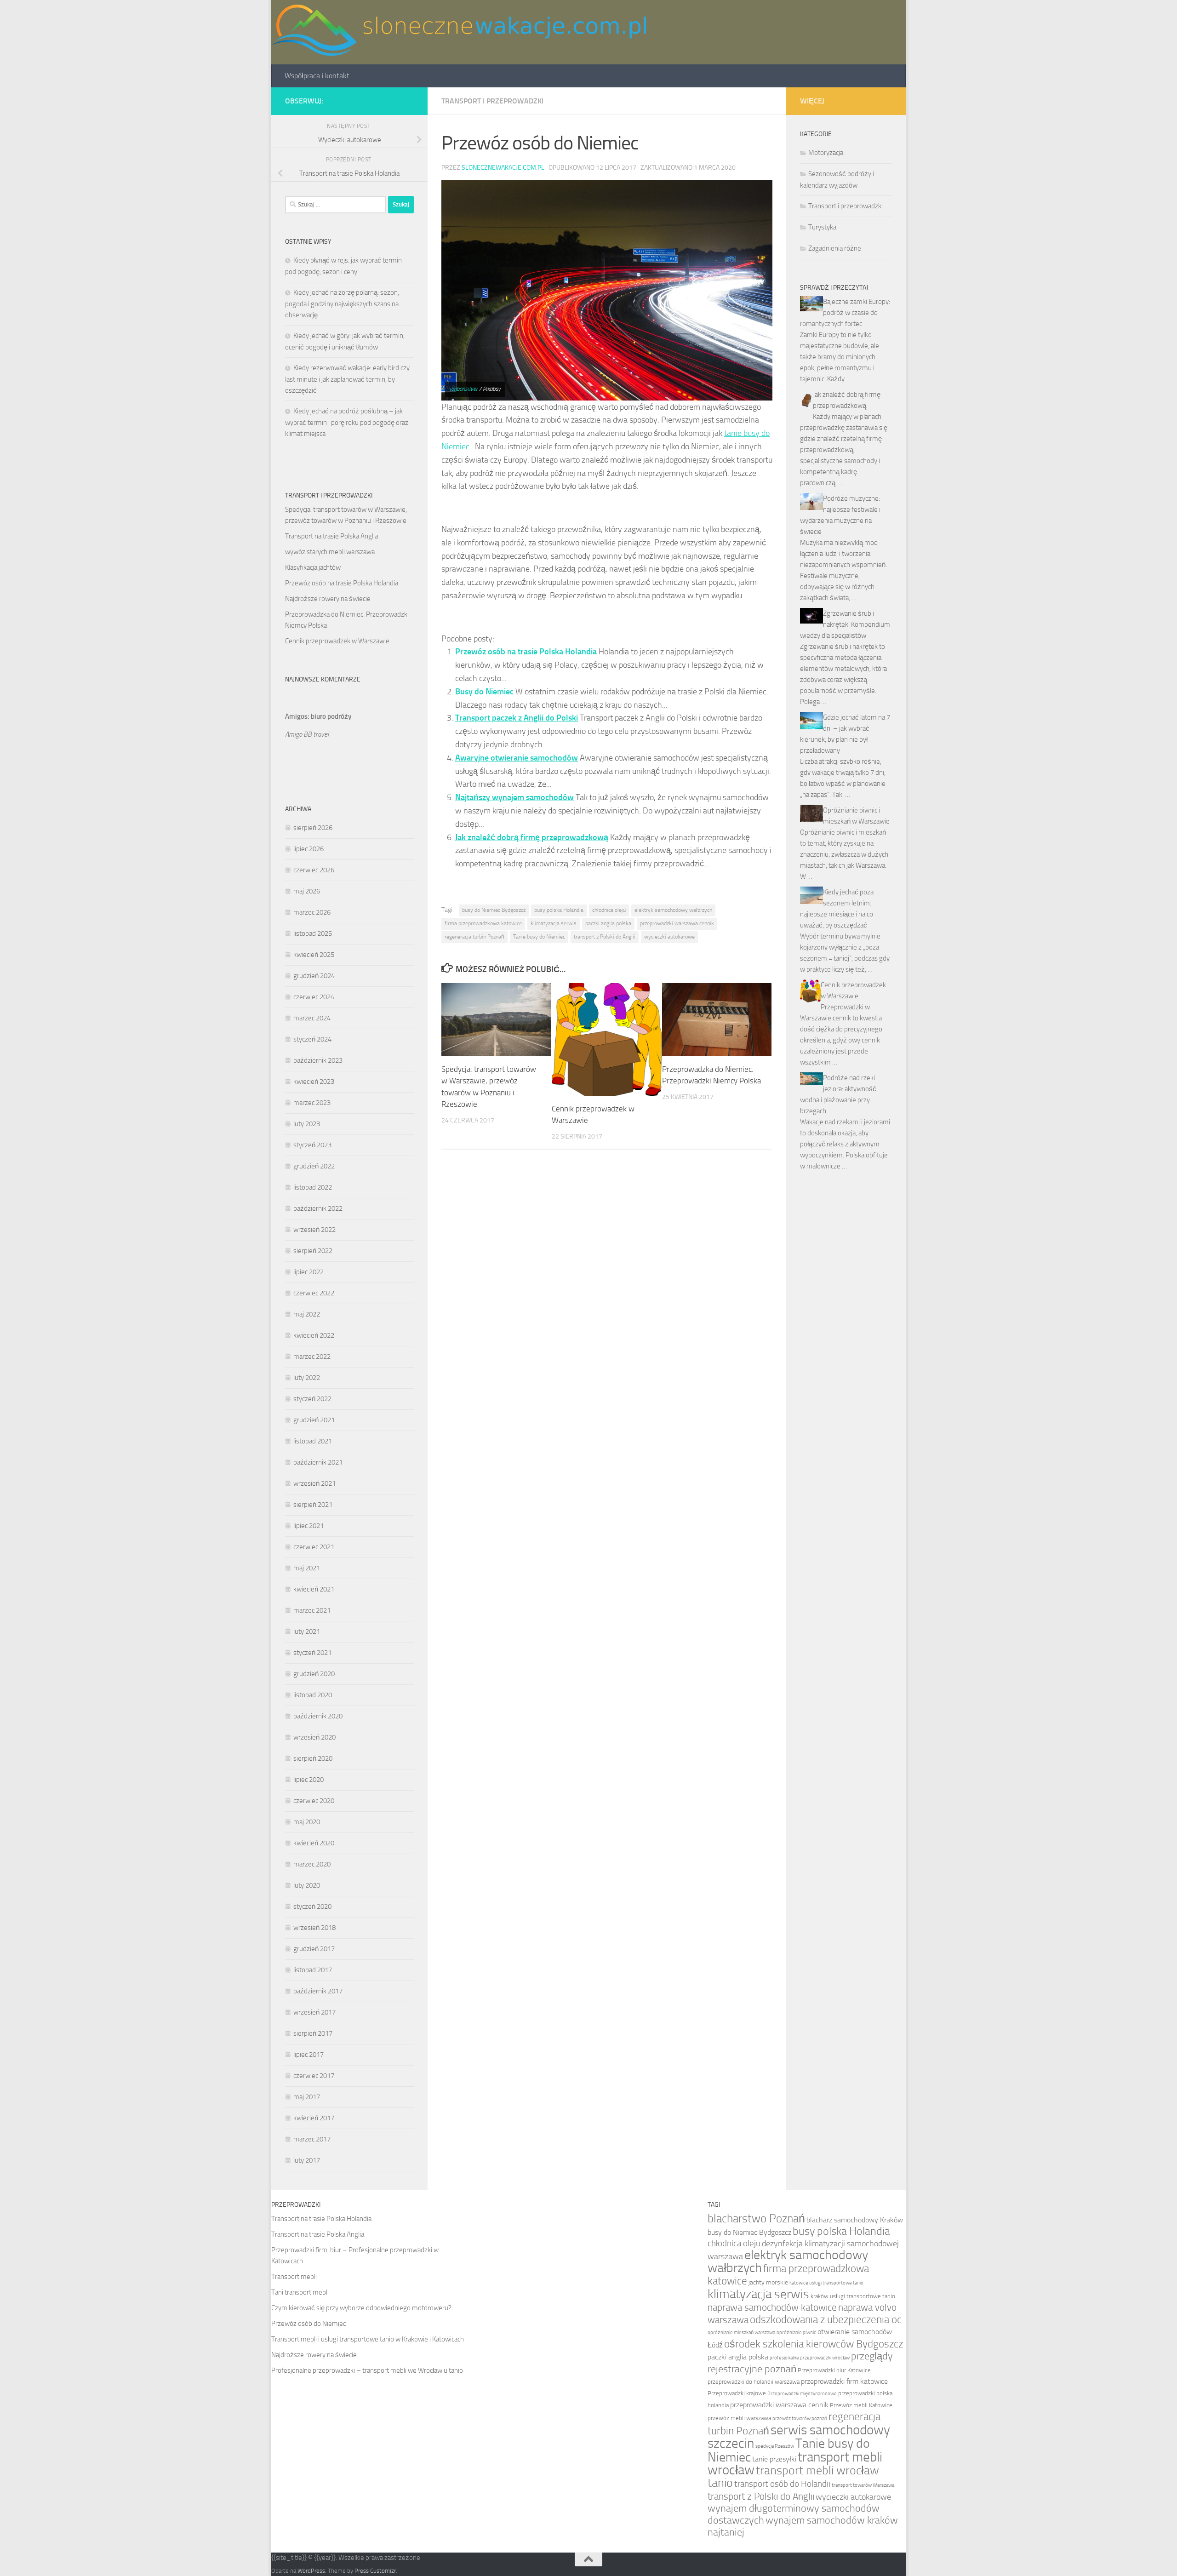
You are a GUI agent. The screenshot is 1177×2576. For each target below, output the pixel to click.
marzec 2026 (312, 912)
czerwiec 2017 (314, 2076)
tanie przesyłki (774, 2459)
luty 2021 (307, 1631)
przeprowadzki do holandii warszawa (754, 2382)
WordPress (311, 2571)
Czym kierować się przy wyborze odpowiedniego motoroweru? (361, 2308)
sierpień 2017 (313, 2033)
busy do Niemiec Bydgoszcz (494, 910)
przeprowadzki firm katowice (844, 2381)
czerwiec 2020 (314, 1801)
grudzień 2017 (314, 1949)
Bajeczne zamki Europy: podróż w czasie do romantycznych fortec (845, 313)
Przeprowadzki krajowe (737, 2393)
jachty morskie (768, 2282)
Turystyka (822, 227)
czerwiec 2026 (314, 870)
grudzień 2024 (314, 976)
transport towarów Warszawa (863, 2485)
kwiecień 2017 (314, 2118)
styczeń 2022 (312, 1399)
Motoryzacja (826, 153)
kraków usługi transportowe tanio (853, 2296)
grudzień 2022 (314, 1166)
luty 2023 (307, 1124)
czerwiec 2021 (314, 1547)
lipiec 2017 (309, 2055)
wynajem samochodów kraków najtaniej (803, 2526)
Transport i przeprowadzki (492, 101)
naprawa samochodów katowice (772, 2307)
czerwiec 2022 (314, 1293)
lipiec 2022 (309, 1272)
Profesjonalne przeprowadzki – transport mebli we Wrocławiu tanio (367, 2370)
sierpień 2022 (313, 1251)
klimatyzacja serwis (554, 923)
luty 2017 (307, 2160)
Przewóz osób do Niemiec (309, 2324)
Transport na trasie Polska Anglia (331, 536)
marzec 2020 (312, 1864)
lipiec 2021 (309, 1526)
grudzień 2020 (314, 1674)
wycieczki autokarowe (669, 937)
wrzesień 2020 (314, 1737)
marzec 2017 (312, 2139)
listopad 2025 (313, 933)
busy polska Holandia (559, 910)
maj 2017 (307, 2097)
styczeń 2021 (312, 1653)
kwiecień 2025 (314, 955)
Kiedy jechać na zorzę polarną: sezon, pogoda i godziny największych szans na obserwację (342, 304)
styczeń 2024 (312, 1039)
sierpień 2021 (313, 1505)
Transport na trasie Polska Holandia (321, 2219)
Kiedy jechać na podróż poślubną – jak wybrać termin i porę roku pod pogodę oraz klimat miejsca (347, 422)
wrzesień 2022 (314, 1230)
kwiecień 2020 (314, 1843)
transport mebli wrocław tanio (793, 2477)
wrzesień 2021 (314, 1483)
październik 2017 (318, 1991)
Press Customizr (375, 2571)
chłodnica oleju (609, 910)
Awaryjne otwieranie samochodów (517, 758)
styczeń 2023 (312, 1145)
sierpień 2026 (313, 828)
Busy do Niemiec (484, 692)
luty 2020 (307, 1885)
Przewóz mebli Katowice (861, 2405)
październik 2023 (318, 1060)
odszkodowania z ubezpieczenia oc (826, 2319)
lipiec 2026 (309, 849)
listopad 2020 (313, 1695)
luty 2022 (307, 1378)
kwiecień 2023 (314, 1082)
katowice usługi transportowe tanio (826, 2283)
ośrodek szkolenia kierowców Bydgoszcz (814, 2344)
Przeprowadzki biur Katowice (834, 2370)
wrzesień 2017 (314, 2012)
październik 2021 (318, 1462)
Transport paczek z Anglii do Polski (517, 718)
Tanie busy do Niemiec (539, 937)
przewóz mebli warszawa (739, 2418)
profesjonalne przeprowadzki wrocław (810, 2358)
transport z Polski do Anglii (605, 937)
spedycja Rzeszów (775, 2446)
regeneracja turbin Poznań (474, 937)
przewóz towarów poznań (800, 2419)
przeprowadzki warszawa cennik (677, 923)
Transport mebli (294, 2277)
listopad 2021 (313, 1441)
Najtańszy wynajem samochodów (514, 797)
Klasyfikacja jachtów (313, 567)
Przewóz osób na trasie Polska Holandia (526, 652)
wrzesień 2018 (314, 1928)
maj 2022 (307, 1314)
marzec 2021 (312, 1610)
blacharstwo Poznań (756, 2218)
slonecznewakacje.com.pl (503, 168)
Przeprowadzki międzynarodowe (802, 2394)
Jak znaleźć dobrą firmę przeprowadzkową (532, 837)
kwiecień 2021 (314, 1589)
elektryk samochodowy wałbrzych (673, 910)
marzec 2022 (312, 1357)
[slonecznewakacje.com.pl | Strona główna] (459, 32)
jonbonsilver (464, 389)
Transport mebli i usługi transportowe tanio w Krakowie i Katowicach (368, 2339)
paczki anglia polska (608, 923)
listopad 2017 (313, 1970)
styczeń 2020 (312, 1906)
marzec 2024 (312, 1018)
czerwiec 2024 (314, 997)
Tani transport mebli (300, 2292)
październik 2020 (318, 1716)
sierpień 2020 (313, 1758)
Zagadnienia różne (835, 248)
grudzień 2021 (314, 1420)
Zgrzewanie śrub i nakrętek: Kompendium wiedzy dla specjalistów (845, 624)
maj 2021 (307, 1568)
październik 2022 (318, 1208)
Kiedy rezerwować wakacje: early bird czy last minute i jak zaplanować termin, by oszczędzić (347, 379)
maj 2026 (307, 891)
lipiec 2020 (309, 1780)
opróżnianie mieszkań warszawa (741, 2333)
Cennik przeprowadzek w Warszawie (337, 641)
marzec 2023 (312, 1103)
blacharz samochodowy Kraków (855, 2220)
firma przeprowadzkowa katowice (483, 923)
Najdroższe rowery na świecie (328, 599)
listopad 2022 (313, 1187)
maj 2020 (307, 1822)
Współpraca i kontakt (317, 76)
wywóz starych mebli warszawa (330, 552)
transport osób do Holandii (782, 2484)
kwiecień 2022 (314, 1335)
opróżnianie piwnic (796, 2333)
